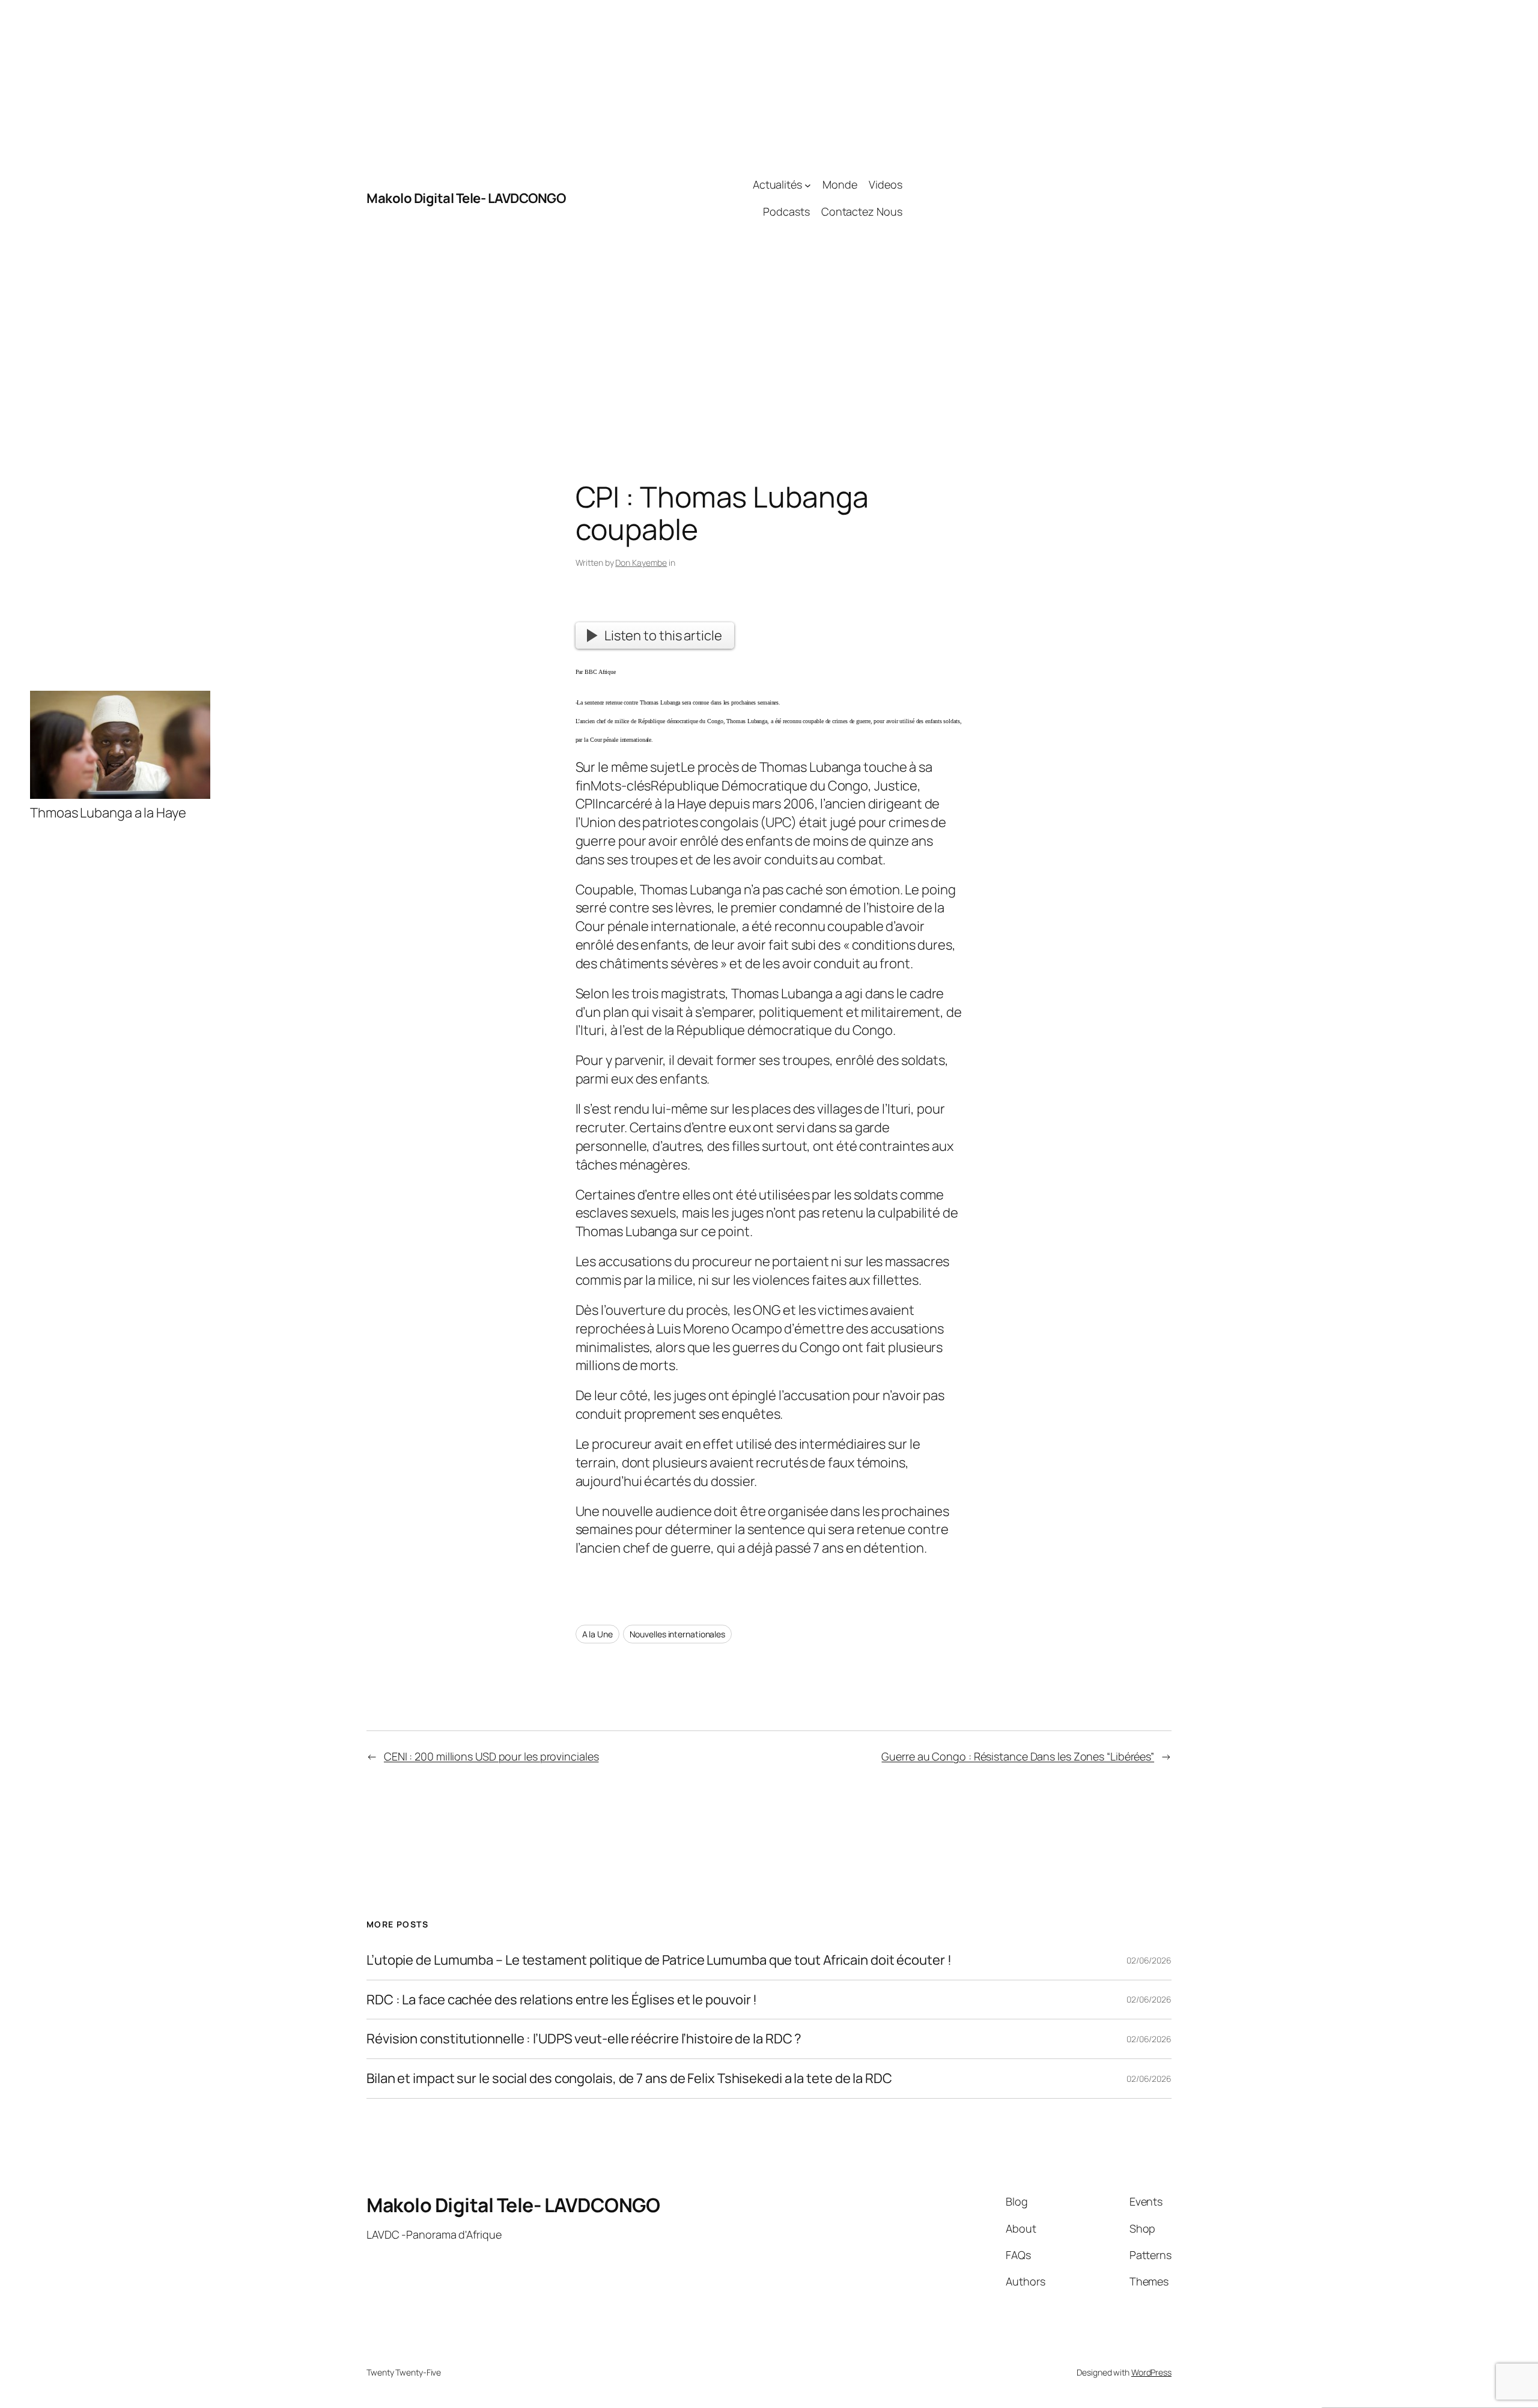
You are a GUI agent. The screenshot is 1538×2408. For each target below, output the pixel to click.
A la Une (597, 1634)
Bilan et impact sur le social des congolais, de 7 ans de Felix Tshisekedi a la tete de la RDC (629, 2079)
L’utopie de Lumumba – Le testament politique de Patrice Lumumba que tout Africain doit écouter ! (659, 1960)
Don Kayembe (641, 563)
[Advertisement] (1037, 198)
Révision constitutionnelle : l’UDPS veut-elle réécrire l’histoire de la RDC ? (584, 2039)
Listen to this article (663, 635)
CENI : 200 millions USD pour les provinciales (491, 1756)
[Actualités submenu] (808, 185)
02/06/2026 (1149, 1960)
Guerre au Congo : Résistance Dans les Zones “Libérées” (1018, 1756)
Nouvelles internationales (678, 1634)
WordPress (1151, 2372)
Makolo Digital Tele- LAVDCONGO (466, 198)
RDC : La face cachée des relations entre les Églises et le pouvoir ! (562, 2000)
